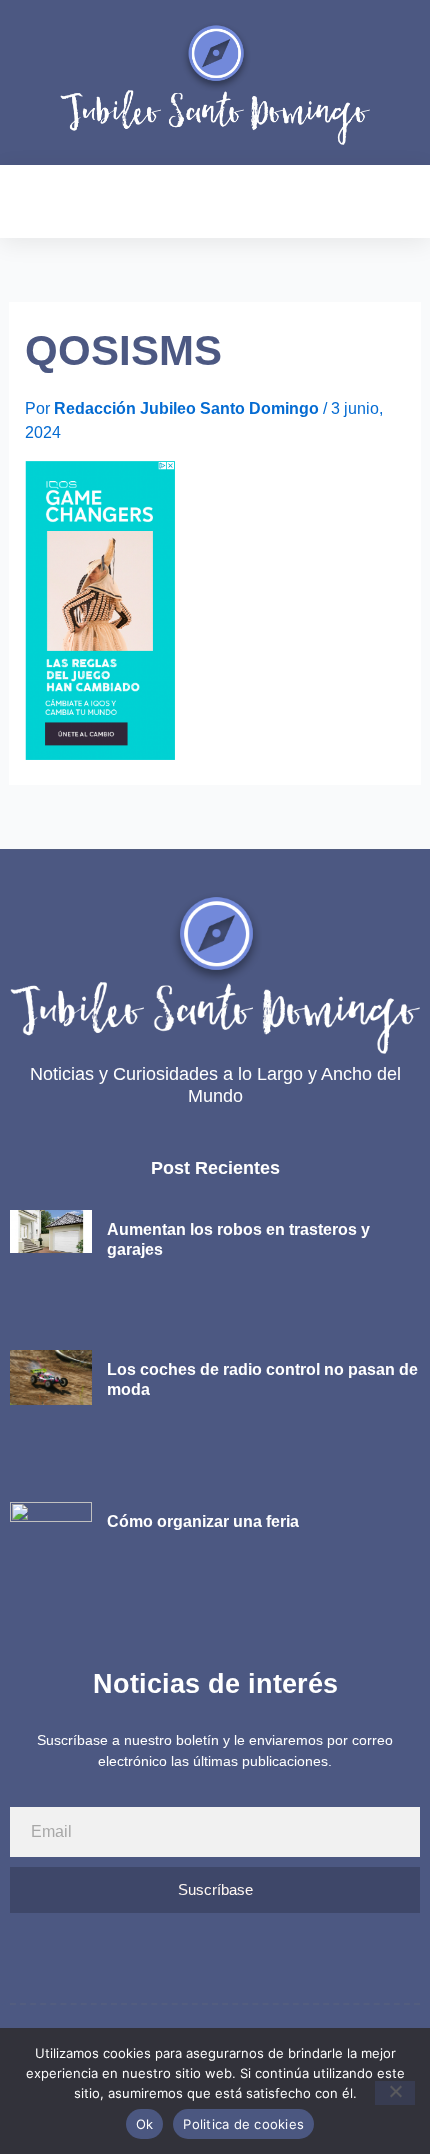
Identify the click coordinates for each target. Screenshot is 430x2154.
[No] (395, 2093)
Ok (145, 2124)
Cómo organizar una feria (203, 1521)
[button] (24, 201)
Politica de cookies (243, 2124)
